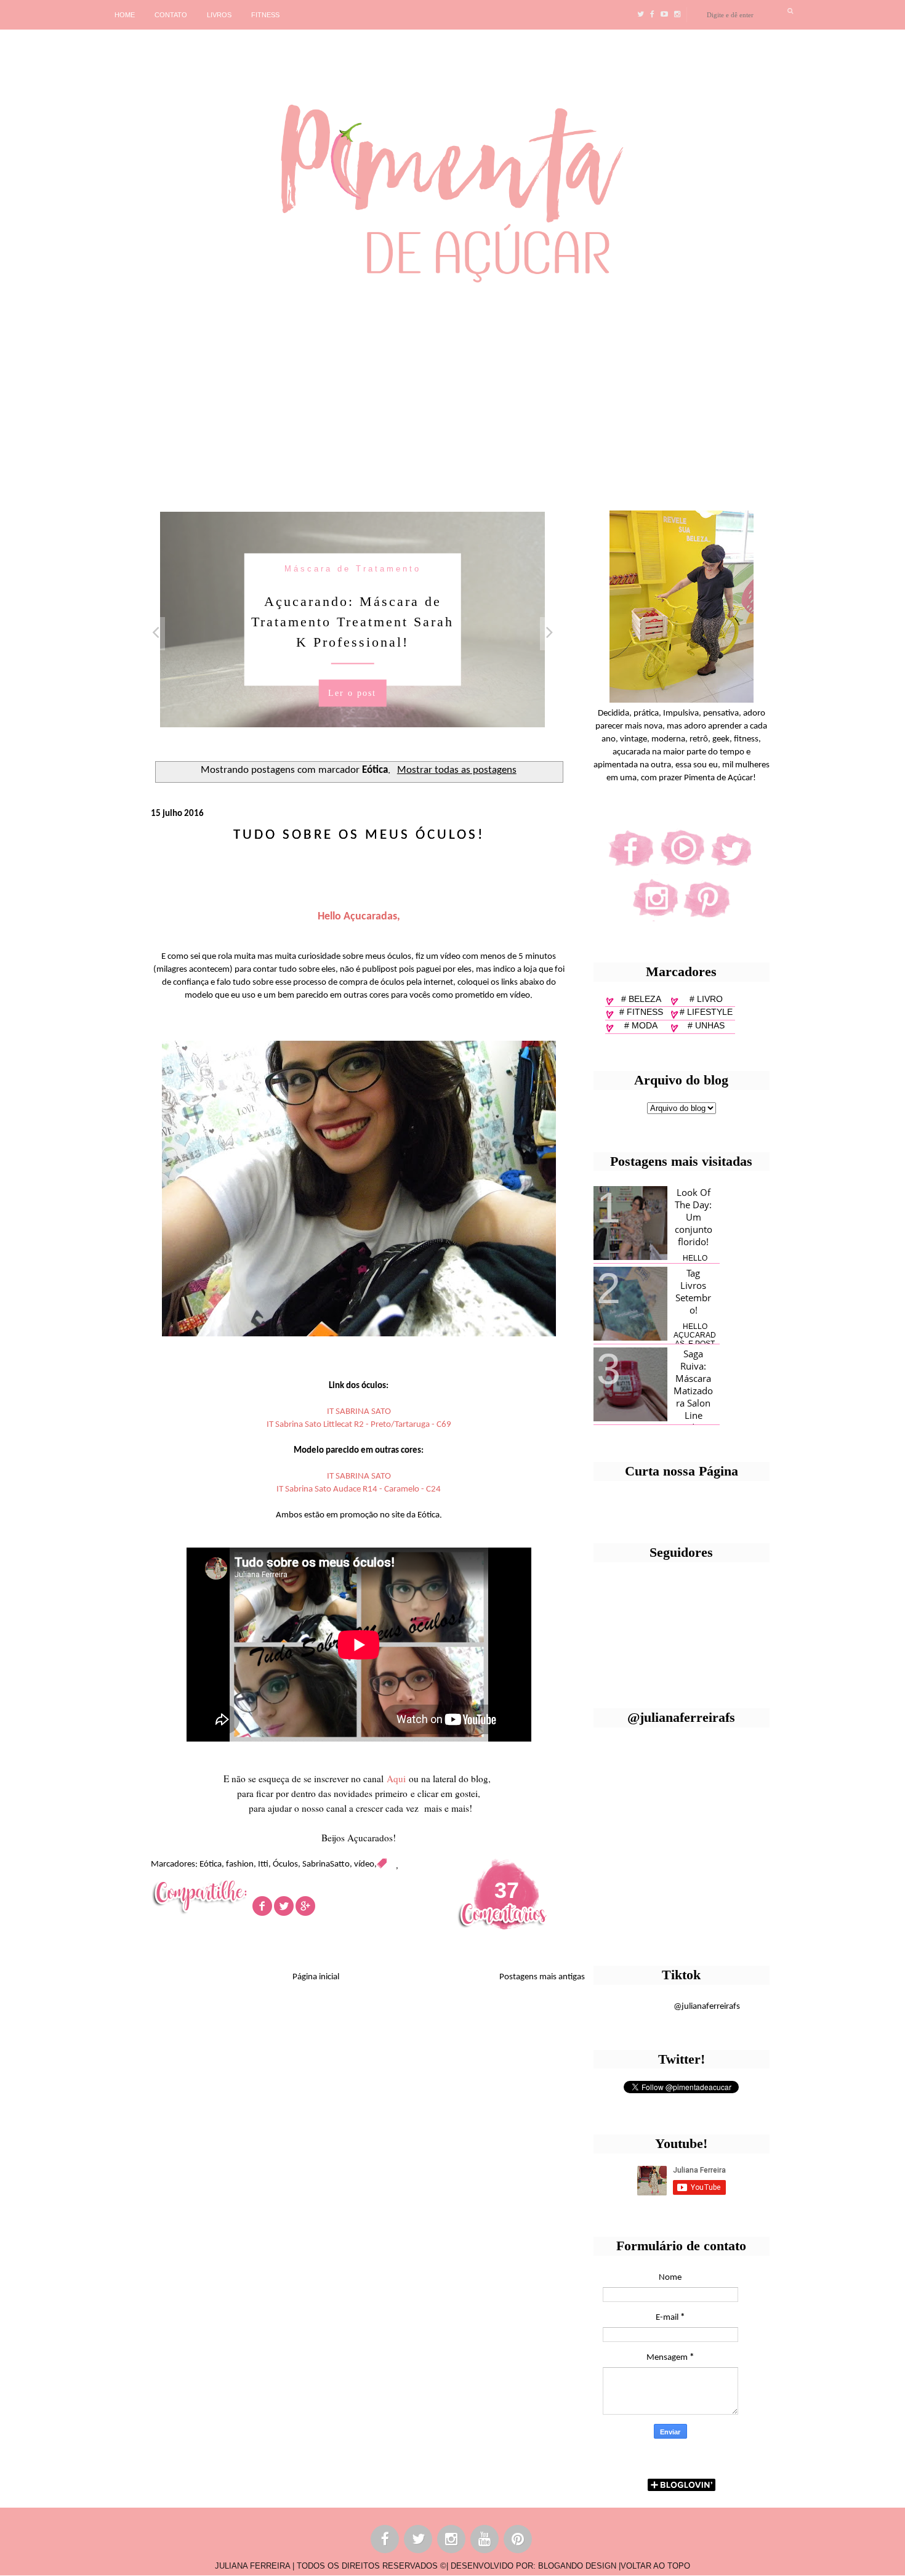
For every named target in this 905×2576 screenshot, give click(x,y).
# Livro (706, 999)
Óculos (285, 1864)
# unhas (706, 1025)
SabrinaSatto (326, 1864)
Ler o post (352, 692)
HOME (125, 15)
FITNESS (265, 15)
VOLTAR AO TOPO (655, 2566)
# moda (641, 1025)
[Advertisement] (379, 392)
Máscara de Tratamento (353, 568)
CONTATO (171, 15)
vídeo (364, 1864)
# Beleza (641, 999)
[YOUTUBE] (485, 2541)
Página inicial (316, 1977)
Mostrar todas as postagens (457, 770)
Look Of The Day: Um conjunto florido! (694, 1217)
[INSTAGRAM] (452, 2541)
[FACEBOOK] (385, 2541)
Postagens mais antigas (542, 1977)
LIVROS (219, 15)
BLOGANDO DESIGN (577, 2566)
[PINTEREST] (518, 2541)
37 (507, 1890)
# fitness (641, 1012)
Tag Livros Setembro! (693, 1291)
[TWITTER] (419, 2541)
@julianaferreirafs (707, 2007)
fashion (240, 1864)
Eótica (211, 1864)
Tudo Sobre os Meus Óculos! (359, 835)
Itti (263, 1864)
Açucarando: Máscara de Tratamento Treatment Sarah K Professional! (352, 621)
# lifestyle (706, 1012)
